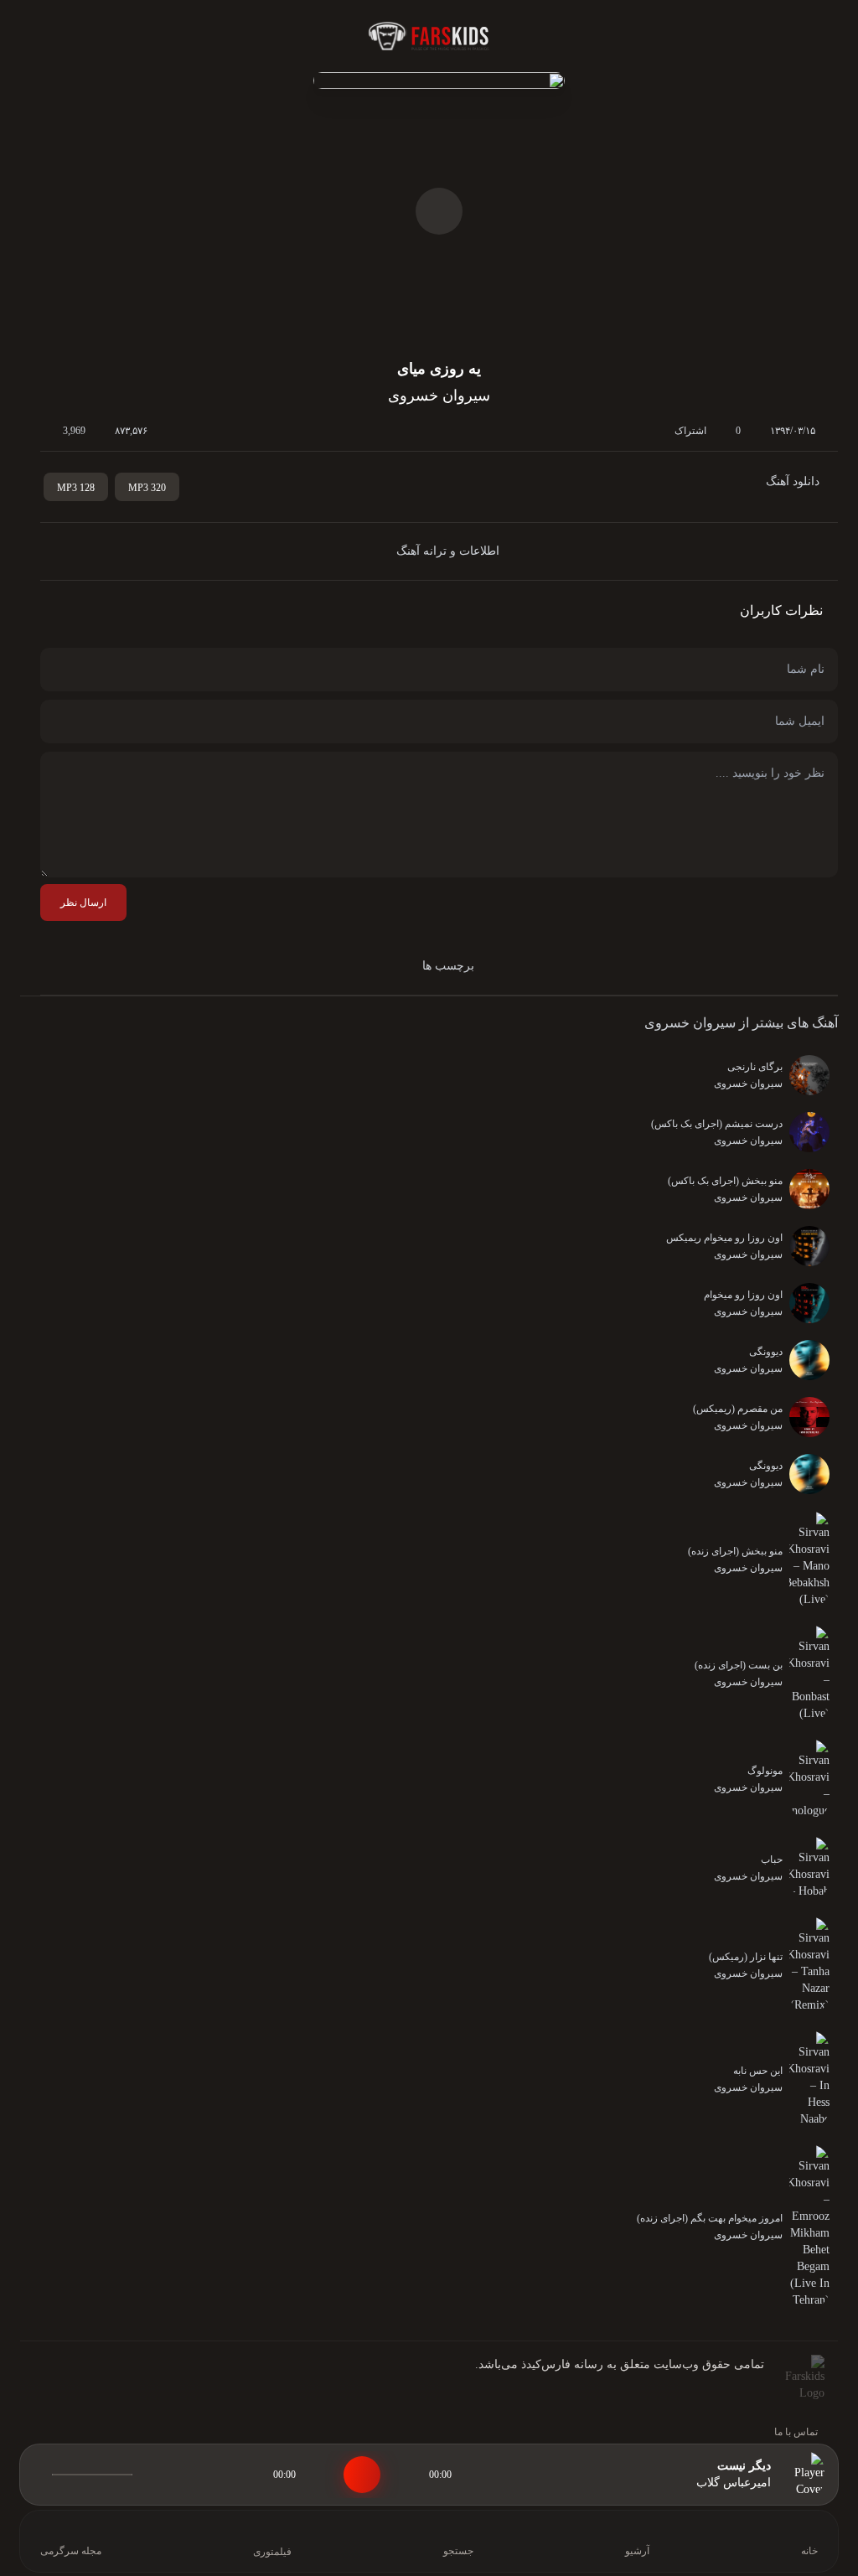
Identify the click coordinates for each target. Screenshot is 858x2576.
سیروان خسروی (690, 1023)
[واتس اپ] (96, 2385)
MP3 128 (76, 488)
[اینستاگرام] (42, 2385)
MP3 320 (147, 488)
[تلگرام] (69, 2385)
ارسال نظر (83, 903)
